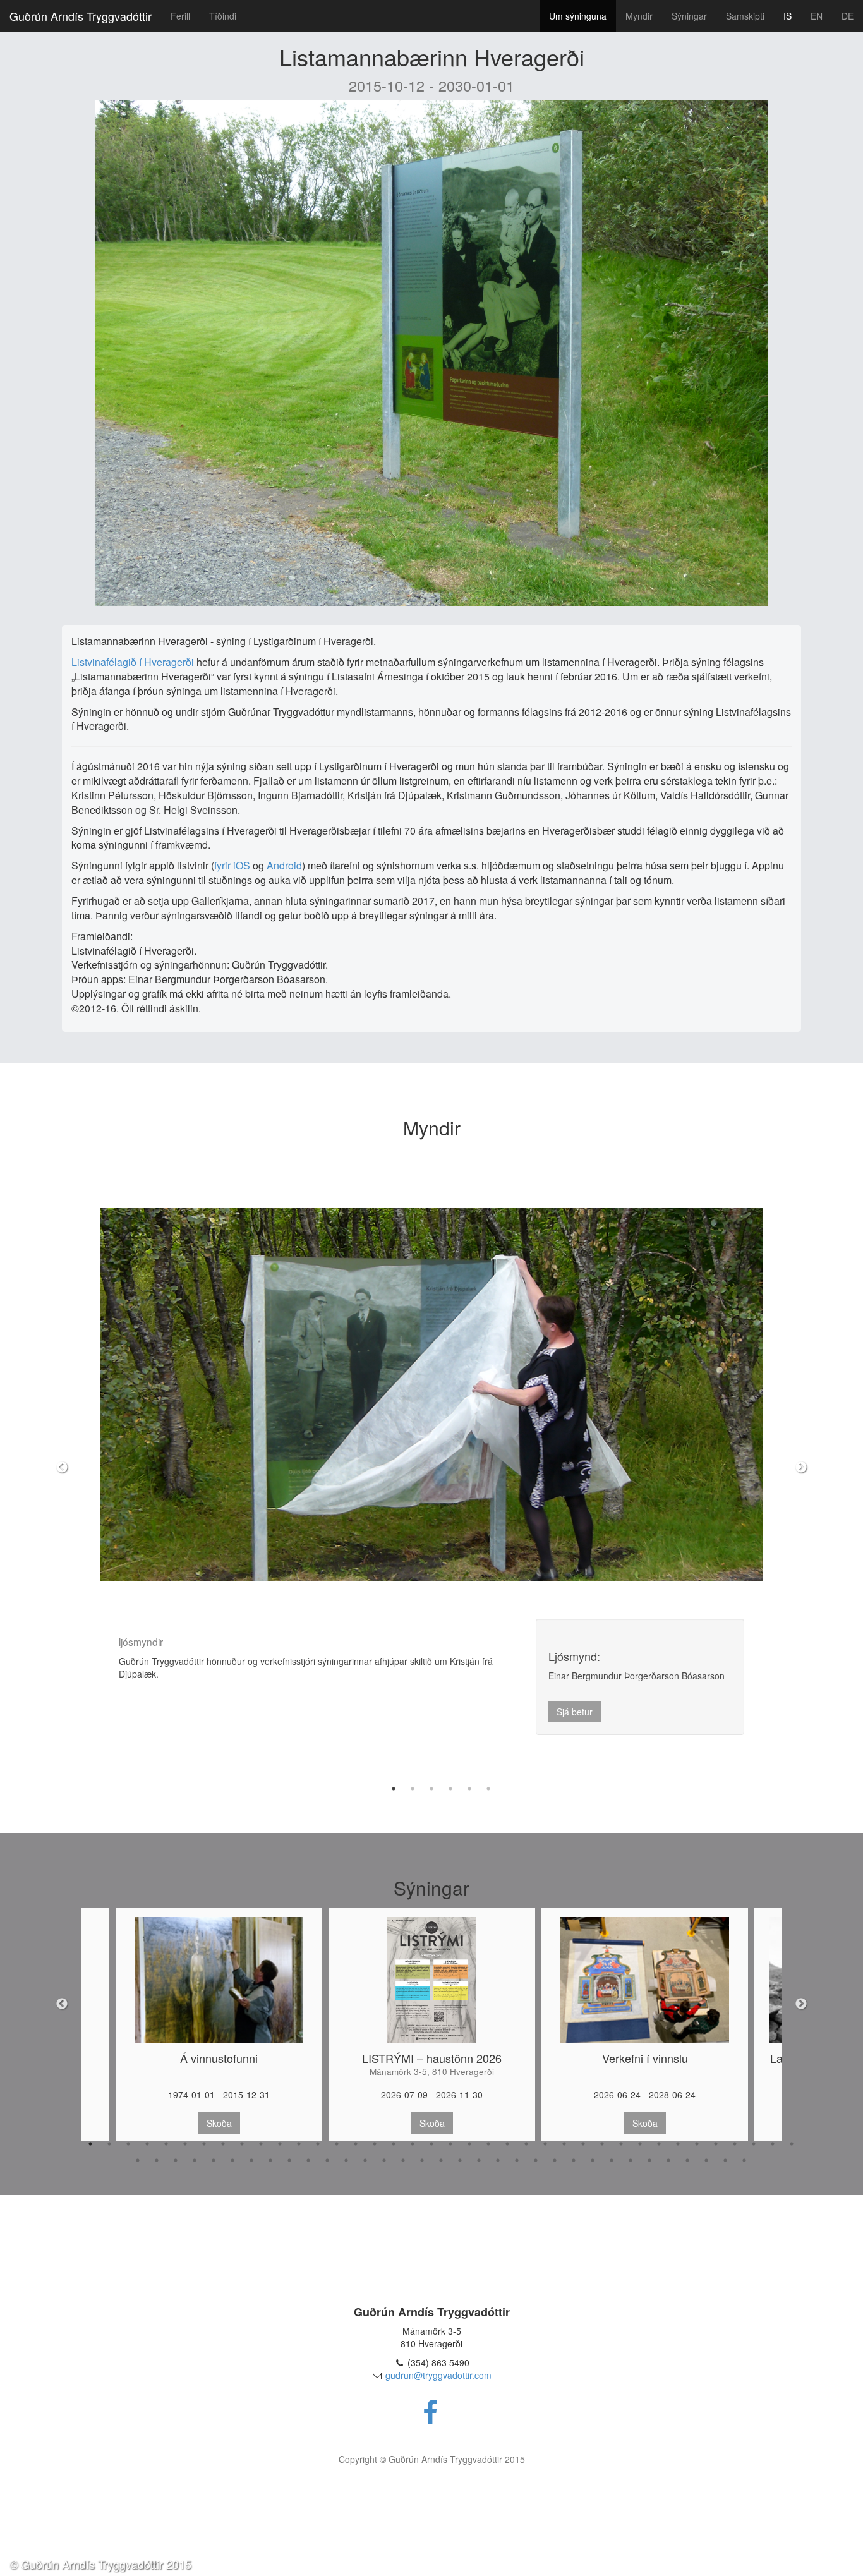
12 (299, 2144)
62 (574, 2160)
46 (270, 2160)
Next (801, 1468)
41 (176, 2160)
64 (612, 2160)
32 (678, 2144)
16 (375, 2144)
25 (545, 2144)
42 (195, 2160)
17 (394, 2144)
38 (792, 2144)
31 (659, 2144)
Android (284, 865)
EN (817, 16)
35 (735, 2144)
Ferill (180, 16)
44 (232, 2160)
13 (318, 2144)
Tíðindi (223, 16)
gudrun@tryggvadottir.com (438, 2375)
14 (337, 2144)
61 (555, 2160)
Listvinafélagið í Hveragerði (133, 662)
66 (649, 2160)
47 (289, 2160)
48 (308, 2160)
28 (602, 2144)
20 (450, 2144)
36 (754, 2144)
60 (536, 2160)
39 (138, 2160)
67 (668, 2160)
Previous (62, 1468)
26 (564, 2144)
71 (744, 2160)
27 (583, 2144)
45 (251, 2160)
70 (725, 2160)
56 (460, 2160)
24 (526, 2144)
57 (479, 2160)
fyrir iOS (233, 865)
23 (507, 2144)
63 (593, 2160)
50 (346, 2160)
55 (441, 2160)
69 (706, 2160)
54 (422, 2160)
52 (384, 2160)
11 (280, 2144)
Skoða (219, 2123)
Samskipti (745, 16)
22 (488, 2144)
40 (157, 2160)
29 (621, 2144)
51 (365, 2160)
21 (469, 2144)
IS (788, 16)
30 (640, 2144)
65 (631, 2160)
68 (687, 2160)
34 (716, 2144)
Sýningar (689, 16)
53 (403, 2160)
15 (356, 2144)
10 (261, 2144)
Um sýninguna (578, 16)
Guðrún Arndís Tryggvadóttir (81, 16)
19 (431, 2144)
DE (848, 16)
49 (327, 2160)
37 (773, 2144)
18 (413, 2144)
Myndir (639, 16)
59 (517, 2160)
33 (697, 2144)
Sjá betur (575, 1718)
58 (498, 2160)
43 (214, 2160)
